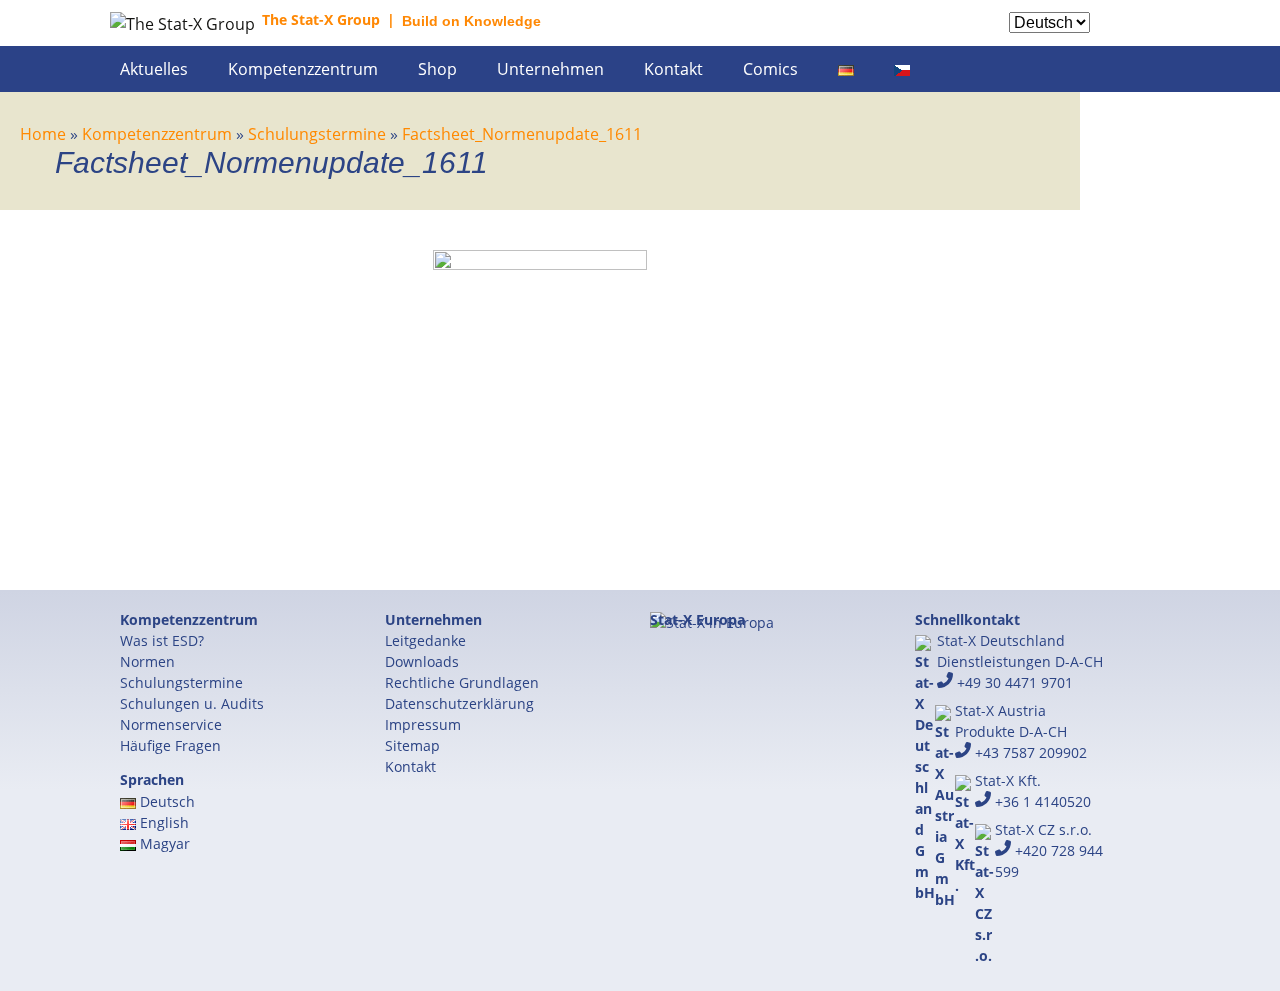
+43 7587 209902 (1029, 752)
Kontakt (673, 69)
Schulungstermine (181, 682)
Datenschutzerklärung (459, 703)
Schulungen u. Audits (192, 703)
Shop (437, 69)
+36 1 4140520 (1041, 801)
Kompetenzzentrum (303, 69)
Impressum (423, 724)
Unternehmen (550, 69)
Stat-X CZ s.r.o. (1043, 829)
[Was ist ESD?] (1145, 36)
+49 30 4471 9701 (1013, 682)
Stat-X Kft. (1008, 780)
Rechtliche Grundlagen (462, 682)
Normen (147, 661)
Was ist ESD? (162, 640)
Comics (770, 69)
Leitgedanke (425, 640)
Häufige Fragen (170, 745)
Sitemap (412, 745)
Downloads (422, 661)
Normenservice (171, 724)
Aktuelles (154, 69)
